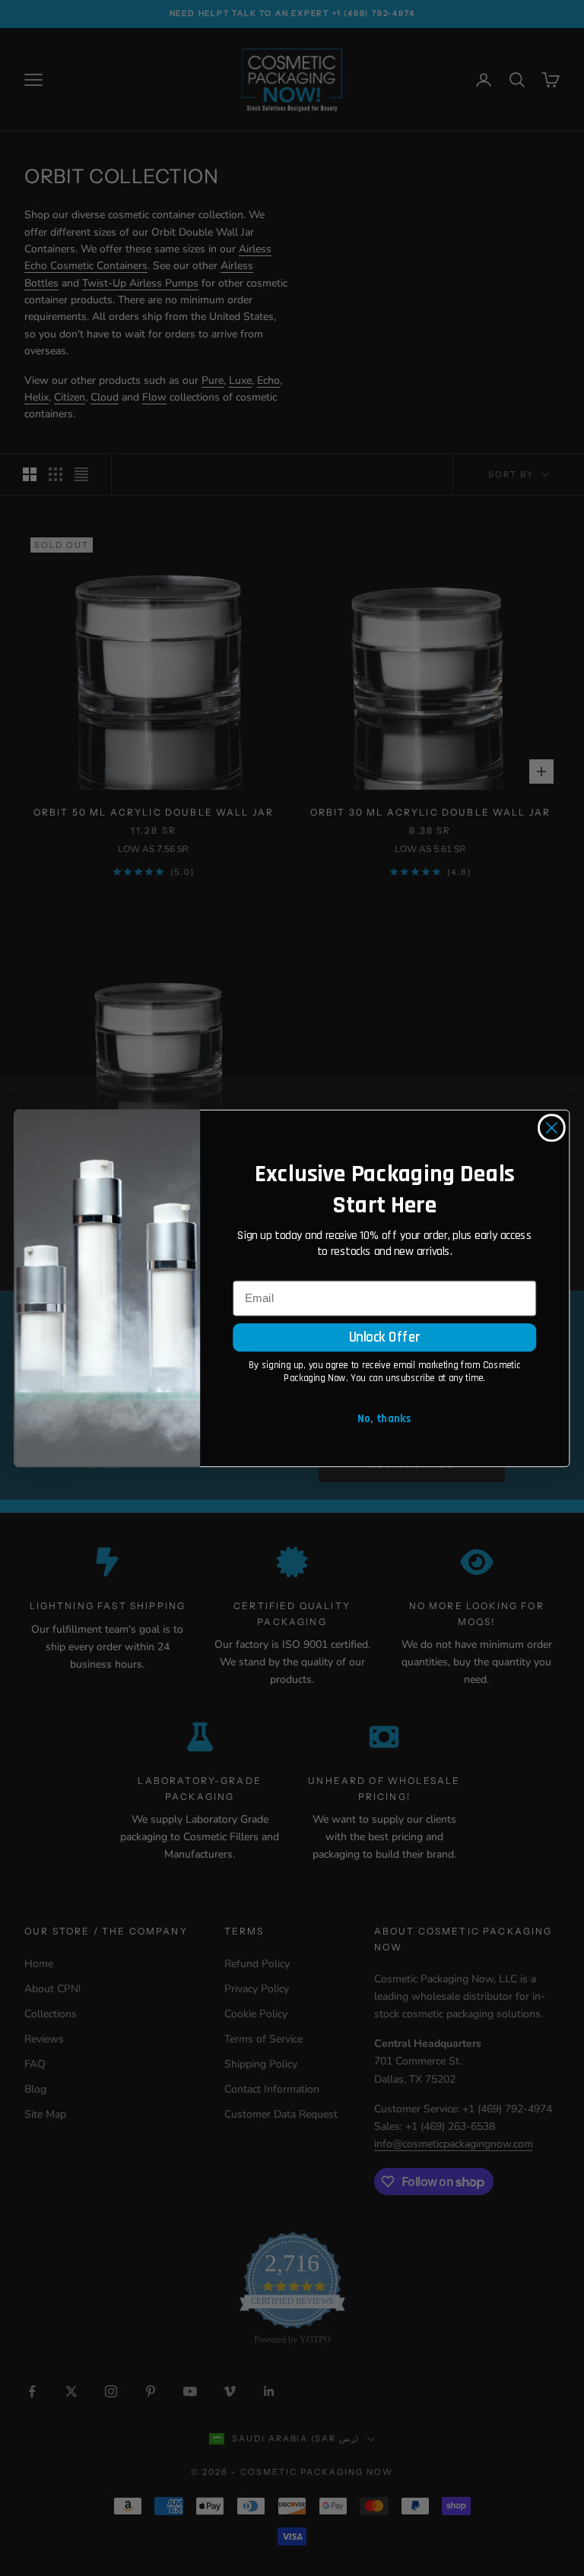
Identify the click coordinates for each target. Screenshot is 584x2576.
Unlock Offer (385, 1337)
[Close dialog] (552, 1128)
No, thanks (384, 1419)
